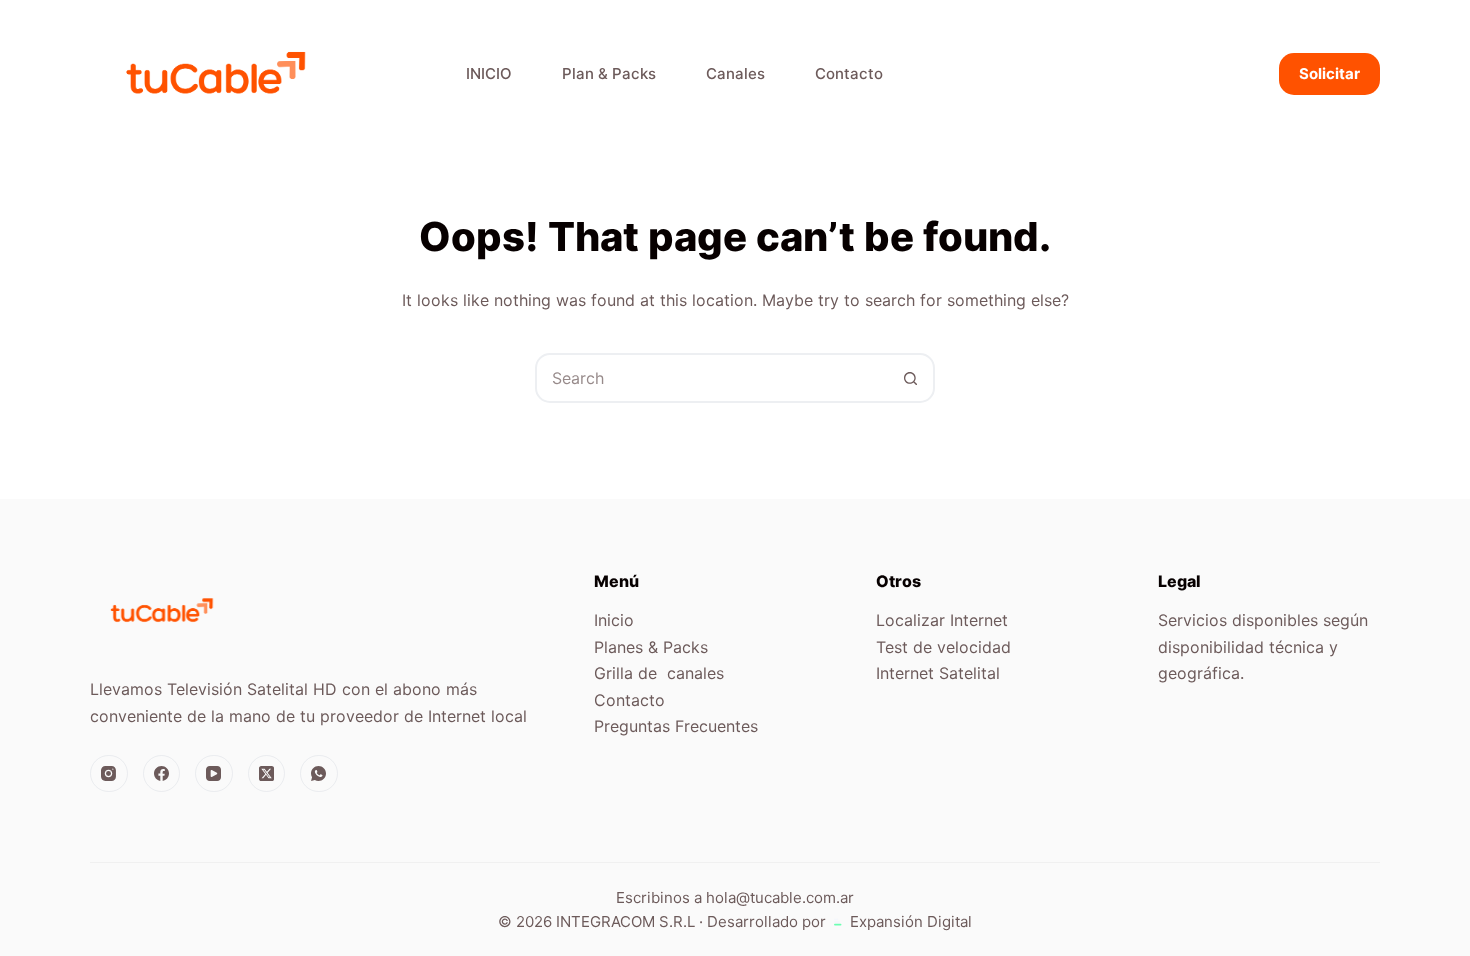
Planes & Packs (651, 647)
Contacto (849, 73)
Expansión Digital (909, 921)
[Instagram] (109, 774)
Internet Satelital (938, 673)
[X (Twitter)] (267, 774)
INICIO (489, 73)
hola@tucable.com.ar (780, 897)
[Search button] (910, 378)
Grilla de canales (659, 673)
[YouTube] (214, 774)
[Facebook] (162, 774)
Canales (735, 73)
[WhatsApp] (319, 774)
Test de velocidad (943, 647)
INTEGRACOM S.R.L (625, 921)
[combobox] (712, 378)
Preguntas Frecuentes (676, 726)
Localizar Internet (942, 620)
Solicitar (1329, 73)
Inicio (614, 620)
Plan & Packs (609, 73)
